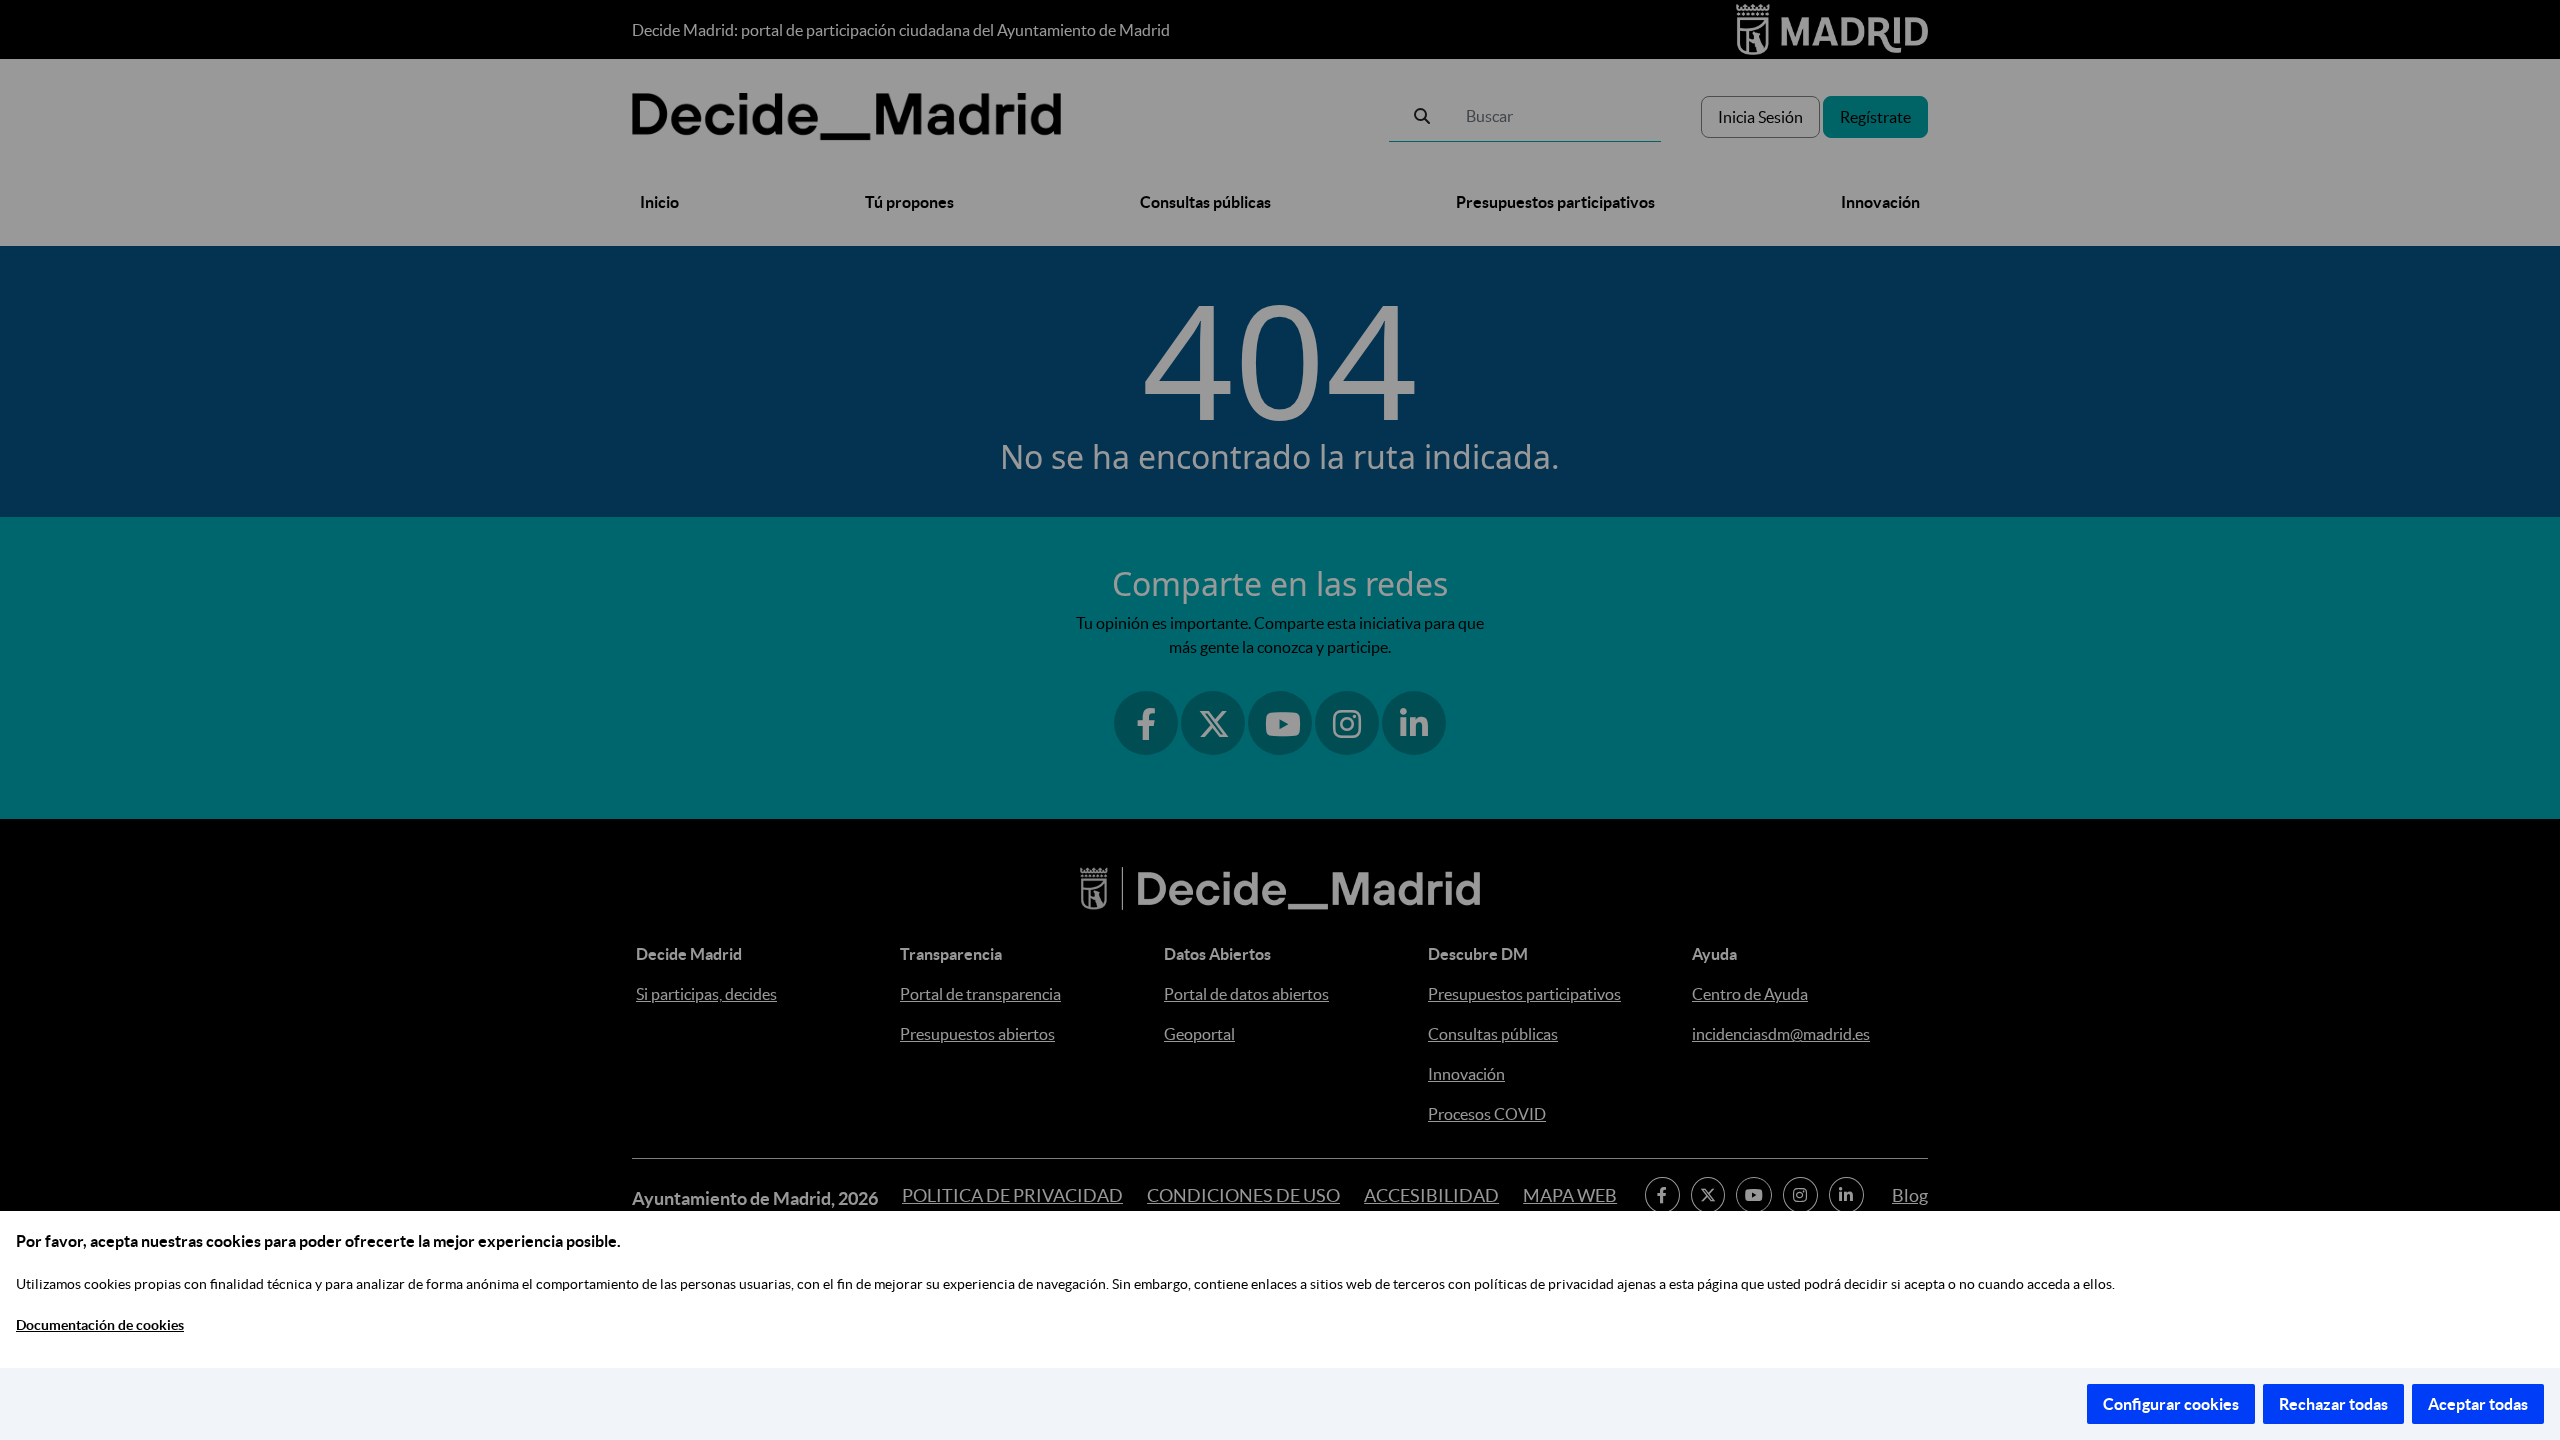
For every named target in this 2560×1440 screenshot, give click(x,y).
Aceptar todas (2478, 1404)
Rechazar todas (2333, 1404)
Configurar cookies (2171, 1404)
